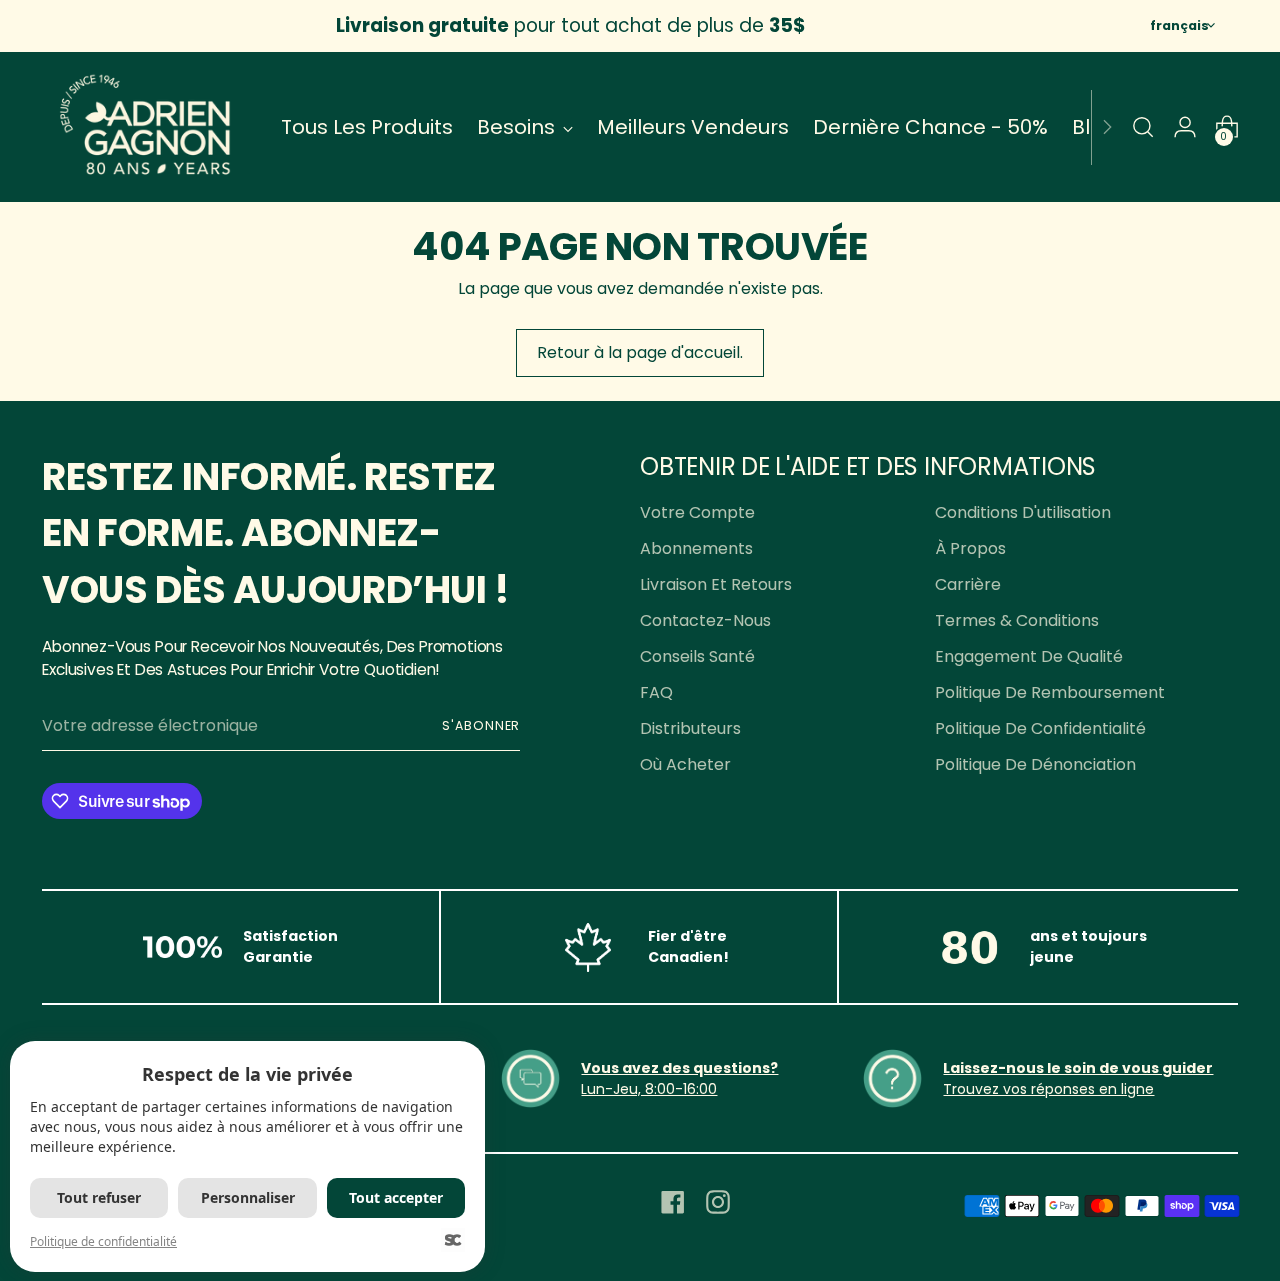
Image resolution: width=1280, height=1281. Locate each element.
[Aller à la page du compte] (1185, 127)
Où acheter (685, 764)
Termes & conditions (1017, 620)
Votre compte (697, 512)
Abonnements (696, 548)
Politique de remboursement (1050, 692)
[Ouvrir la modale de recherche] (1143, 127)
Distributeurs (690, 728)
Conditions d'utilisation (1023, 512)
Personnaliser (248, 1197)
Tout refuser (99, 1197)
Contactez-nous (705, 620)
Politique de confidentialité (1040, 728)
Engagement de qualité (1029, 656)
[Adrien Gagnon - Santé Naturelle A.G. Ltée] (147, 127)
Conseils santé (697, 656)
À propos (970, 548)
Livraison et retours (716, 584)
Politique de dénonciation (1035, 764)
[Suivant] (1107, 127)
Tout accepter (396, 1197)
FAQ (656, 692)
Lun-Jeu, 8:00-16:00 (649, 1089)
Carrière (968, 584)
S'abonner (481, 725)
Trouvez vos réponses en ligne (1048, 1089)
